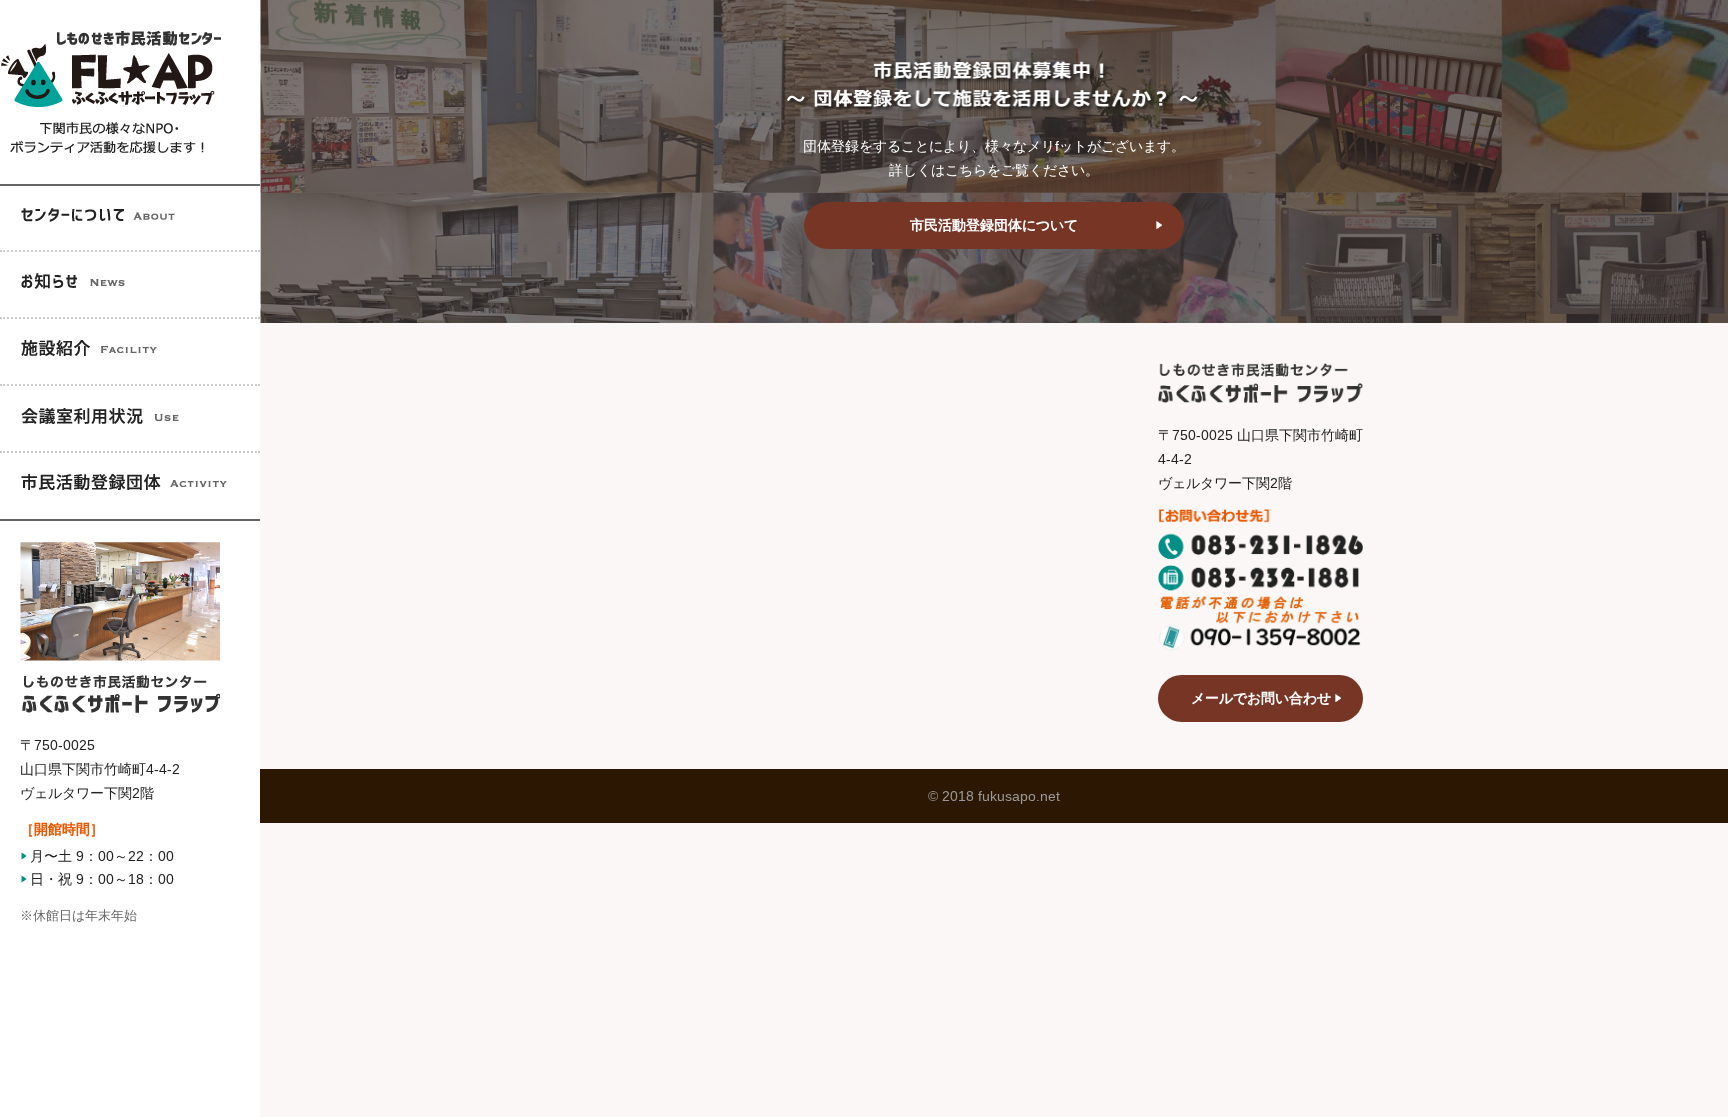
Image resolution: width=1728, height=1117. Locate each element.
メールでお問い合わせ (1261, 698)
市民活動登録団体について (994, 225)
